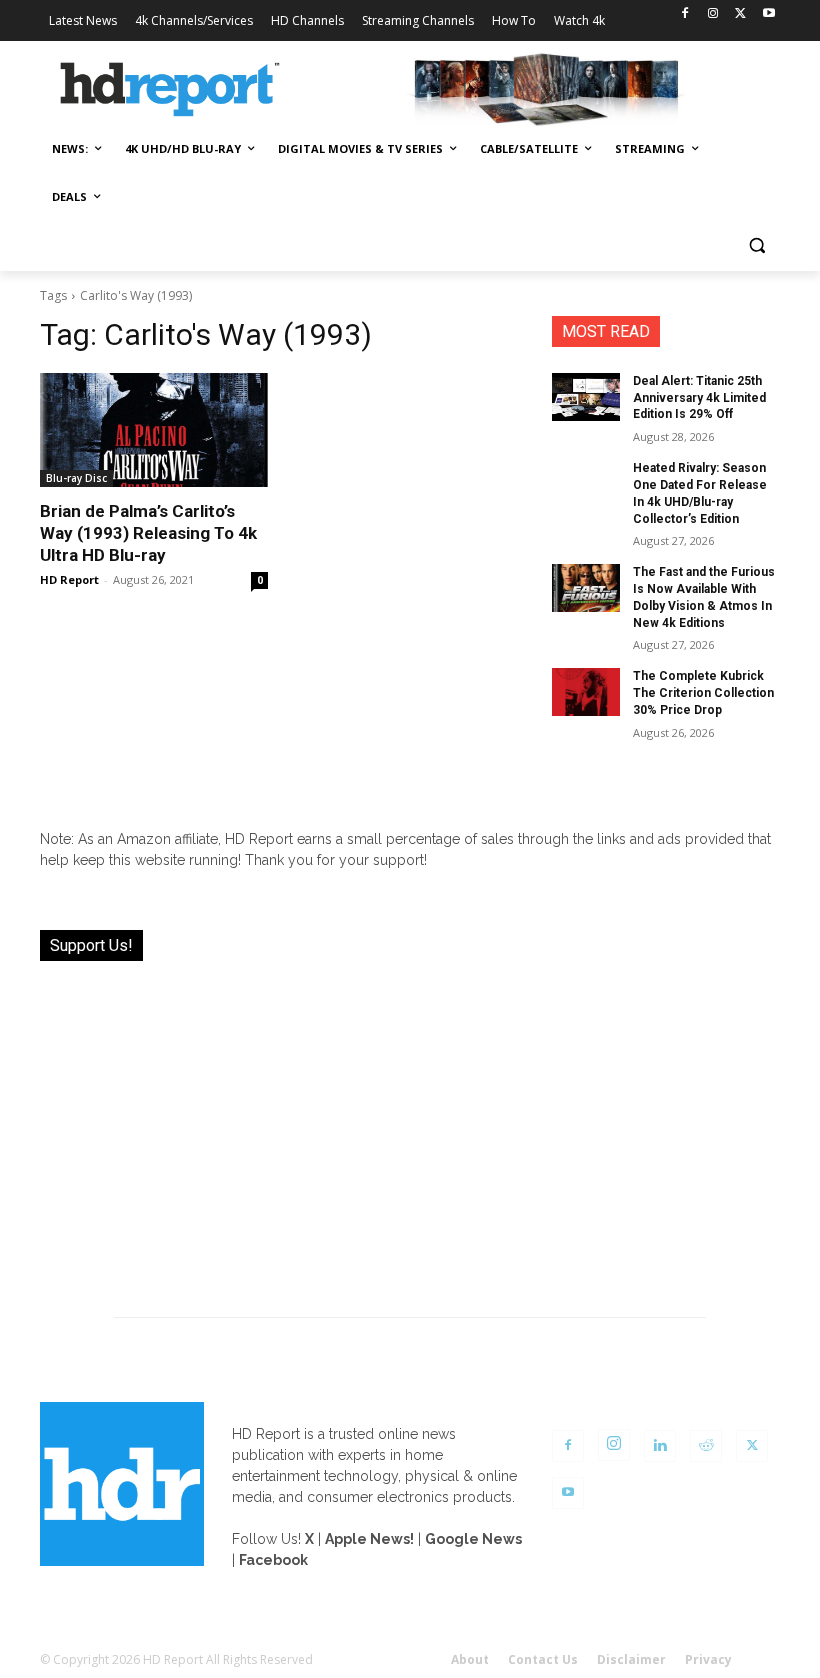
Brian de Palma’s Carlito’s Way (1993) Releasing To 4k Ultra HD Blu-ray (148, 533)
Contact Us (543, 1659)
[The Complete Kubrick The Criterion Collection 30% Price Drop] (586, 692)
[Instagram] (713, 14)
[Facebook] (685, 14)
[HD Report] (170, 90)
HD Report (69, 579)
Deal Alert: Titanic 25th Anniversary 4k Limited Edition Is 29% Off (699, 398)
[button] (756, 245)
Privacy (708, 1659)
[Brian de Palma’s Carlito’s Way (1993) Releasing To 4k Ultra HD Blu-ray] (154, 430)
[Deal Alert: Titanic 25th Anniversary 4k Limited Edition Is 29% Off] (586, 397)
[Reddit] (706, 1446)
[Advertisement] (410, 1127)
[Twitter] (740, 14)
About (470, 1659)
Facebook (273, 1560)
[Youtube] (768, 14)
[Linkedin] (660, 1446)
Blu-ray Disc (76, 478)
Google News (473, 1539)
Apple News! (369, 1539)
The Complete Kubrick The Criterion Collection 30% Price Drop (703, 693)
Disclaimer (631, 1659)
